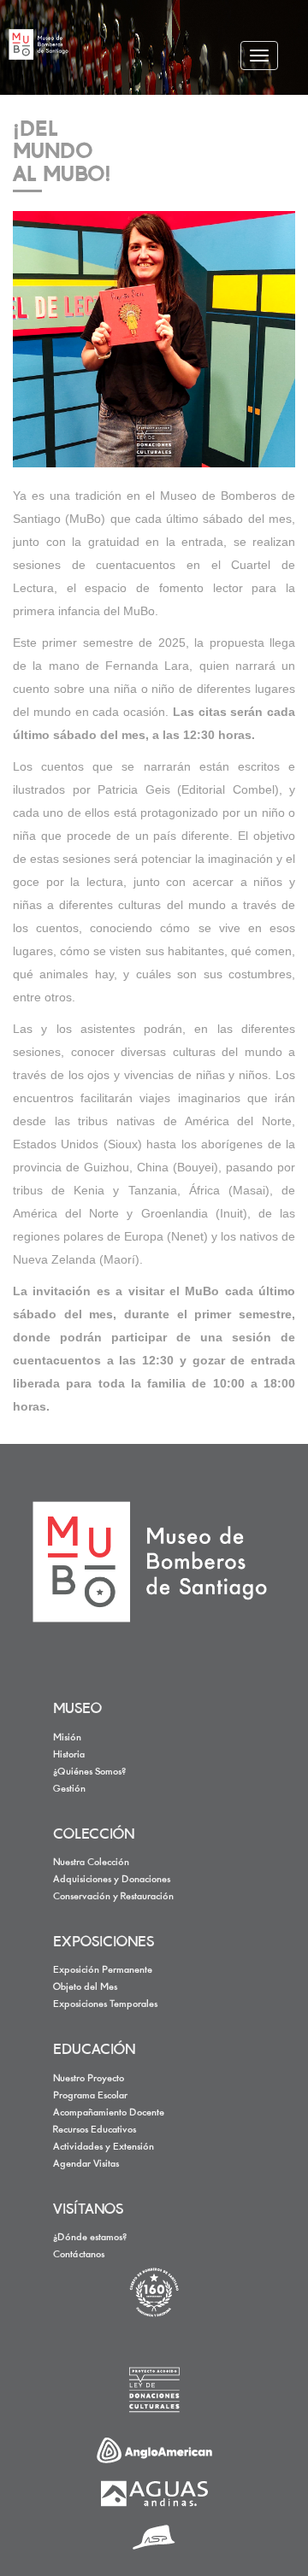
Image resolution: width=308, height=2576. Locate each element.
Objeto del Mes (85, 1987)
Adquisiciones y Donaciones (112, 1880)
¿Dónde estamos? (90, 2238)
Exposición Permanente (103, 1970)
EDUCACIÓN (94, 2051)
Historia (69, 1755)
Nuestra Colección (91, 1863)
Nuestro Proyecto (89, 2079)
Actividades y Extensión (104, 2147)
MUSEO (77, 1710)
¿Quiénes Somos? (89, 1772)
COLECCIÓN (94, 1835)
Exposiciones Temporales (105, 2004)
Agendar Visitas (86, 2164)
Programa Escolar (90, 2096)
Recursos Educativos (95, 2130)
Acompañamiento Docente (109, 2113)
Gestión (69, 1789)
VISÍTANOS (88, 2210)
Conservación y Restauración (113, 1897)
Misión (67, 1738)
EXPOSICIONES (104, 1943)
